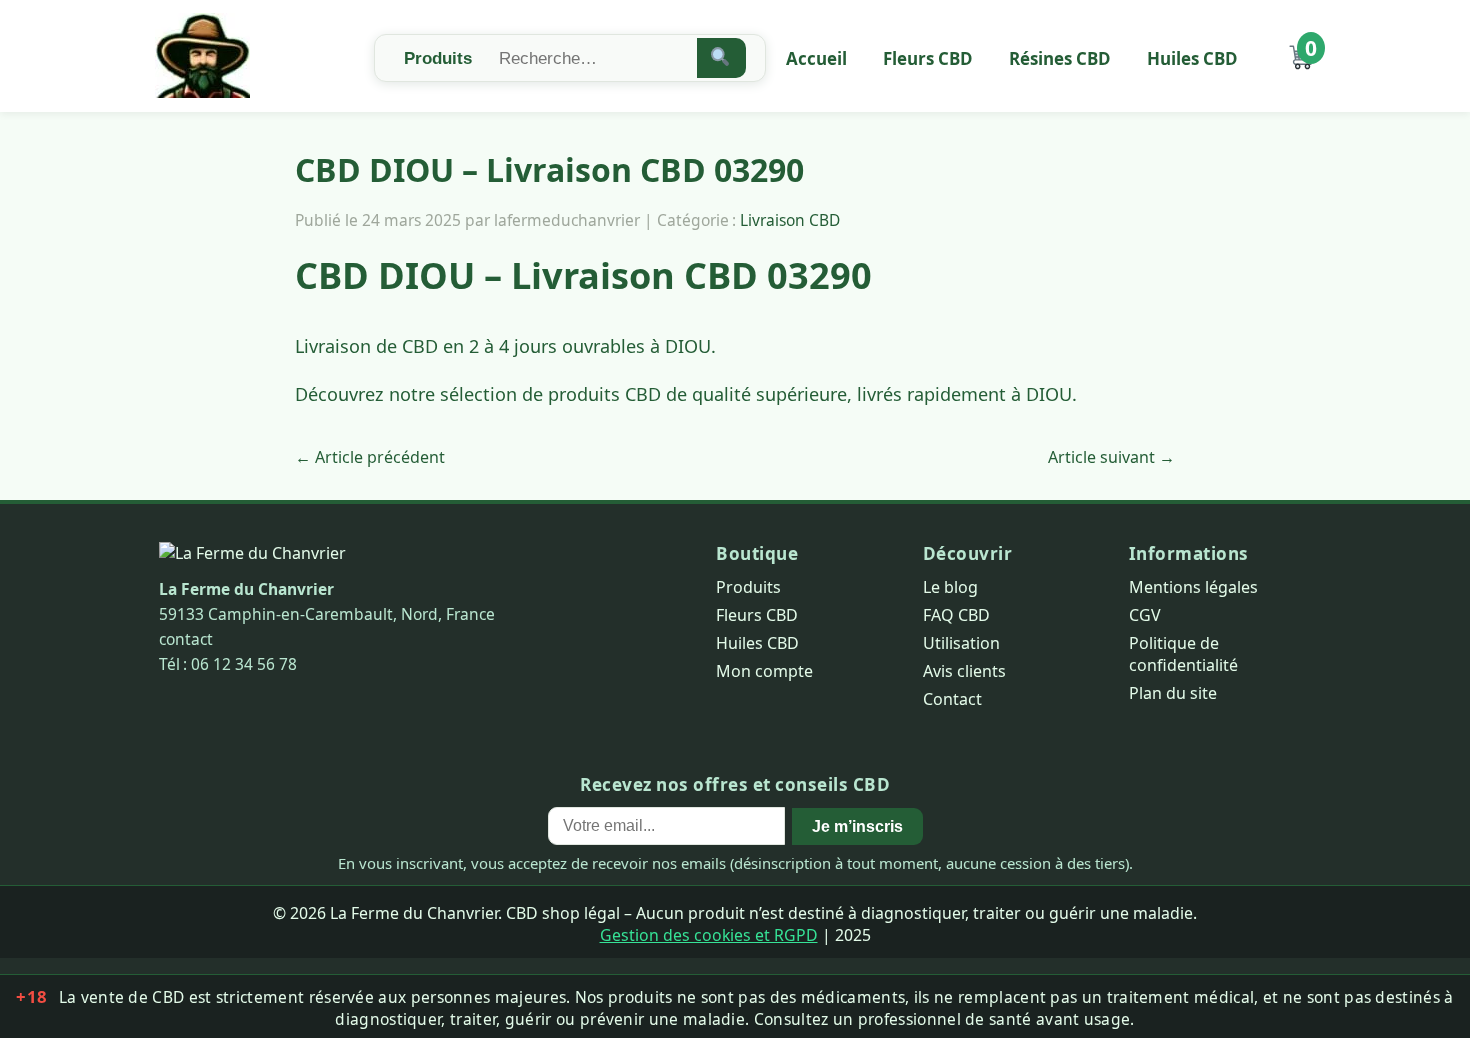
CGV (1145, 615)
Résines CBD (1060, 58)
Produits (748, 587)
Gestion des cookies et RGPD (709, 935)
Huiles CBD (1192, 58)
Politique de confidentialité (1183, 654)
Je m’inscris (857, 826)
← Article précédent (370, 457)
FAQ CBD (956, 615)
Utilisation (961, 643)
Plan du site (1173, 693)
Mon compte (764, 671)
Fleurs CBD (928, 58)
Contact (952, 699)
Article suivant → (1111, 457)
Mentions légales (1193, 587)
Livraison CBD (790, 220)
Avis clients (964, 671)
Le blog (950, 587)
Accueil (816, 58)
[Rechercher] (721, 58)
